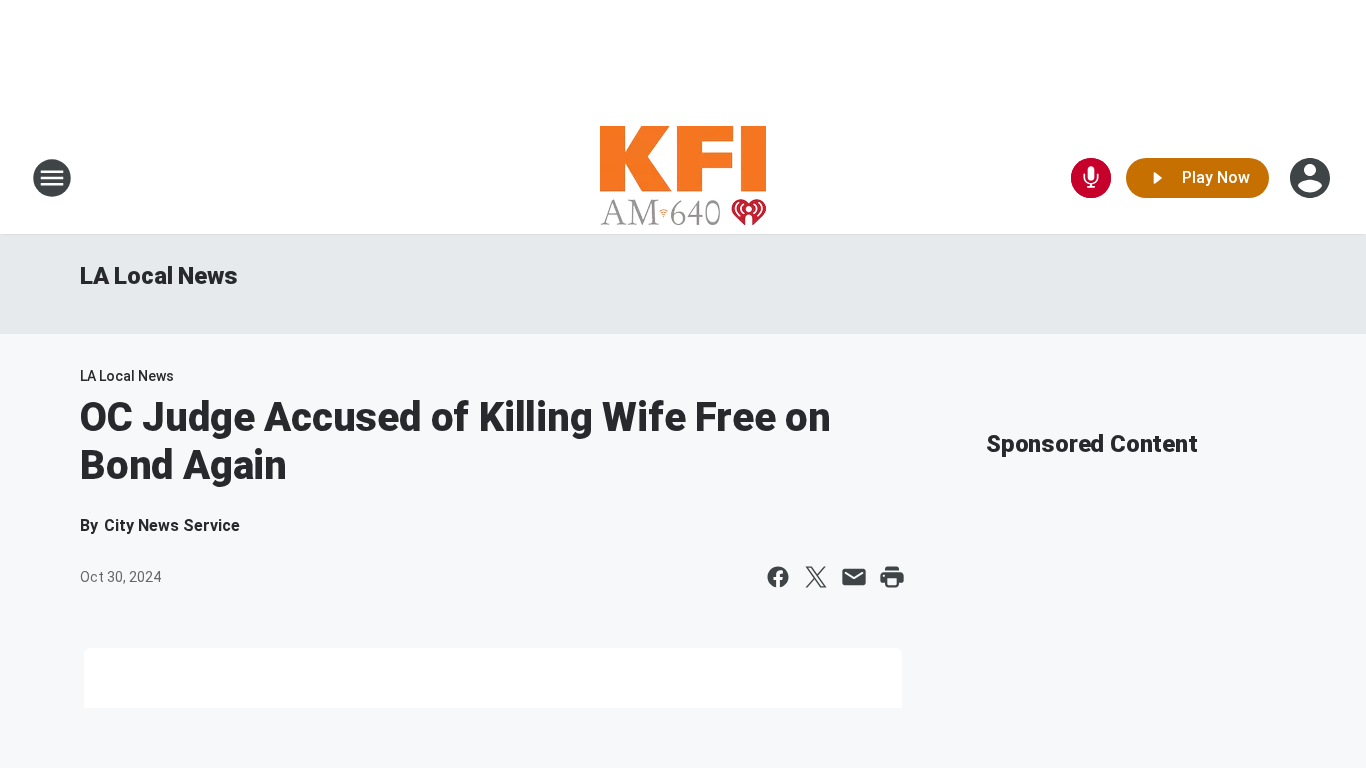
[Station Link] (683, 178)
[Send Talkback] (1091, 178)
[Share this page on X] (816, 577)
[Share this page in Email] (854, 577)
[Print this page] (892, 577)
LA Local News (158, 276)
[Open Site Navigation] (52, 178)
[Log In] (1312, 178)
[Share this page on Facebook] (778, 577)
